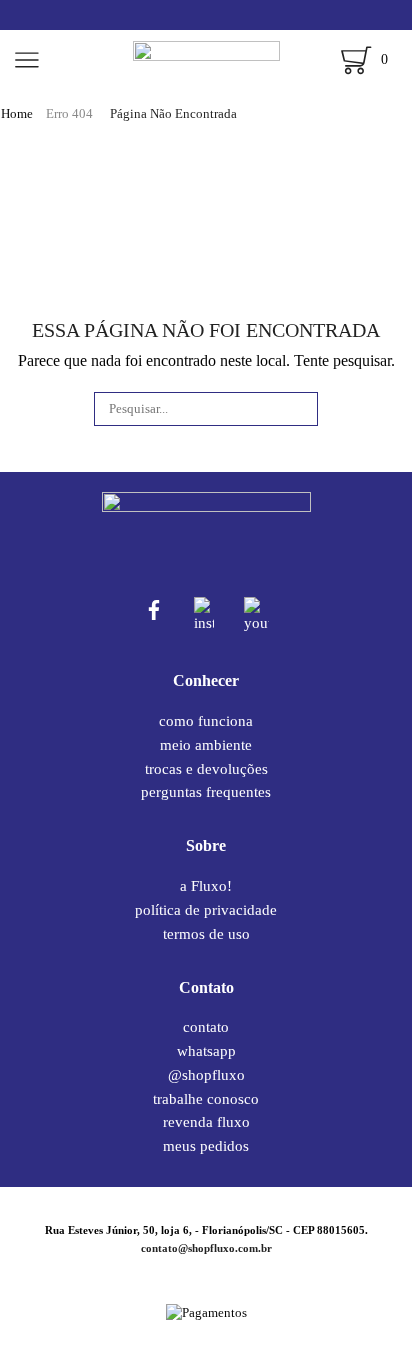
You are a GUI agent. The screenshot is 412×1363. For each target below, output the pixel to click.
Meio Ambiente (206, 745)
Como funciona (206, 722)
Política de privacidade (206, 910)
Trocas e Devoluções (206, 769)
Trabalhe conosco (206, 1099)
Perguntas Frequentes (206, 791)
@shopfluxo (206, 1075)
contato (206, 1028)
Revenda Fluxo (206, 1122)
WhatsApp (206, 1051)
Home (17, 113)
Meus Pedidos (206, 1145)
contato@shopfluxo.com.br (206, 1248)
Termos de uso (206, 933)
